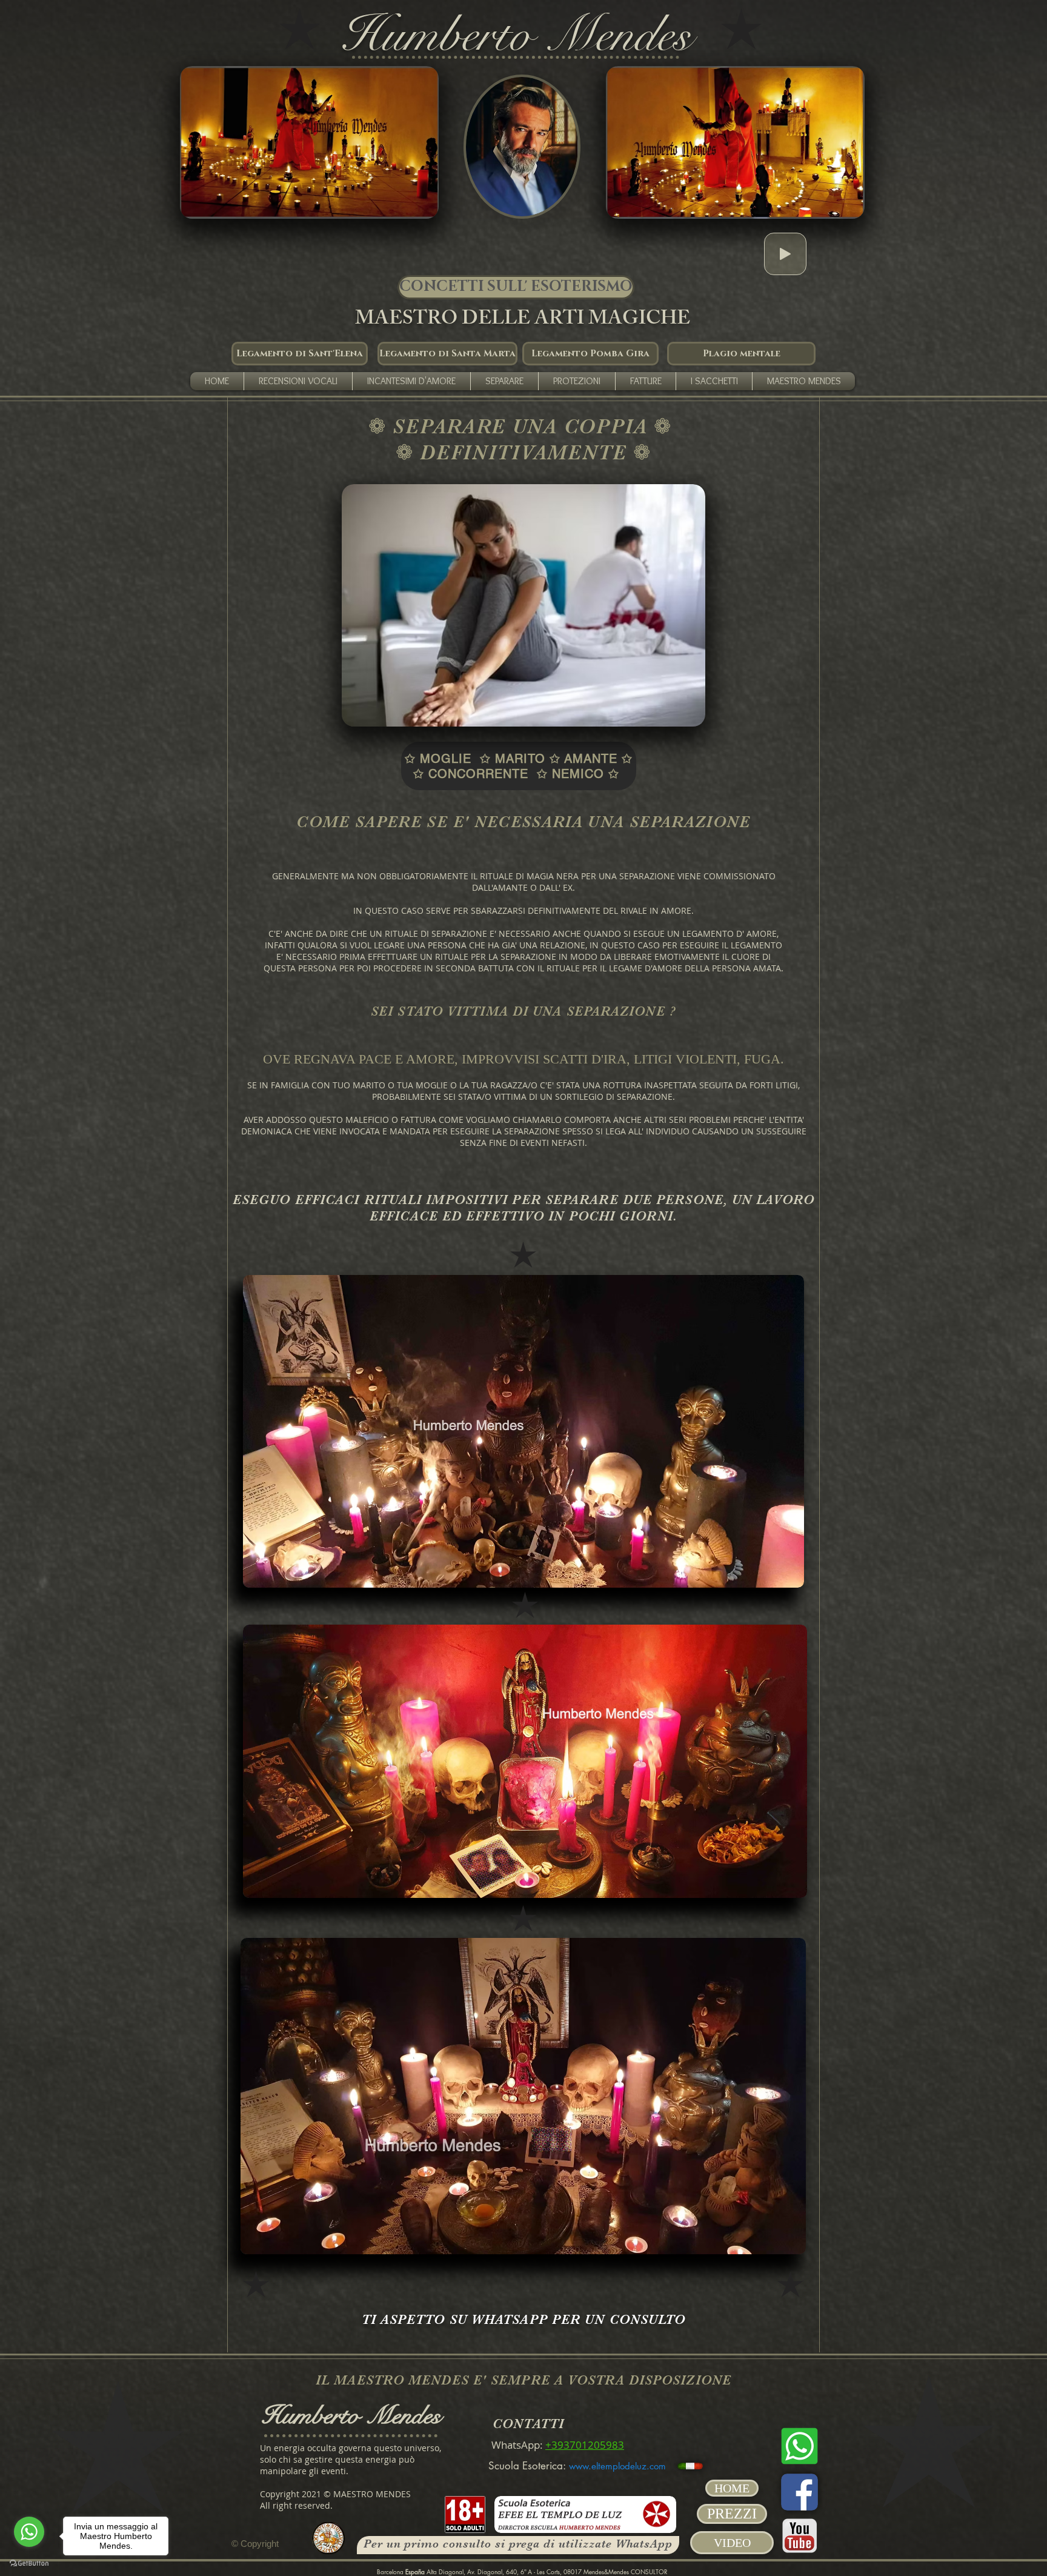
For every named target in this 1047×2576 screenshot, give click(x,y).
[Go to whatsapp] (29, 2532)
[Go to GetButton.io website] (29, 2564)
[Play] (785, 254)
